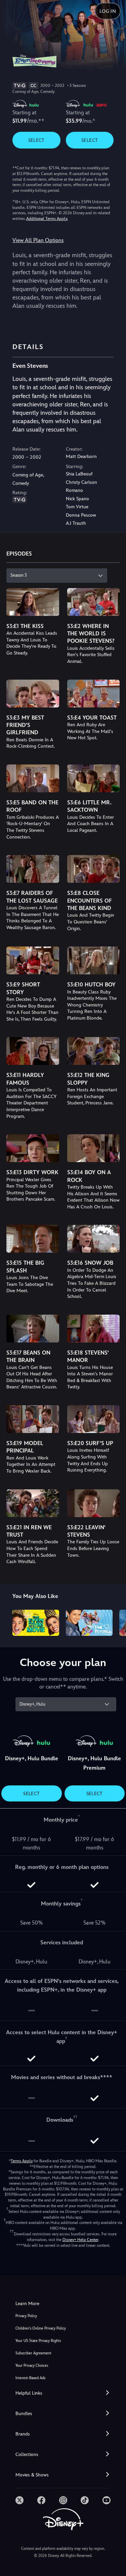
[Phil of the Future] (89, 1623)
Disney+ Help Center (80, 2240)
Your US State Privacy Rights (38, 2341)
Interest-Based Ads (30, 2378)
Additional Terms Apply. (47, 219)
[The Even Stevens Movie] (36, 1623)
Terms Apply (22, 2161)
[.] (19, 2500)
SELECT (36, 140)
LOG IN (108, 11)
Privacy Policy (26, 2316)
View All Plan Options (38, 240)
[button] (63, 2393)
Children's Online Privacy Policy (41, 2328)
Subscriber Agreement (33, 2353)
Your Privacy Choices (32, 2366)
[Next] (114, 1622)
